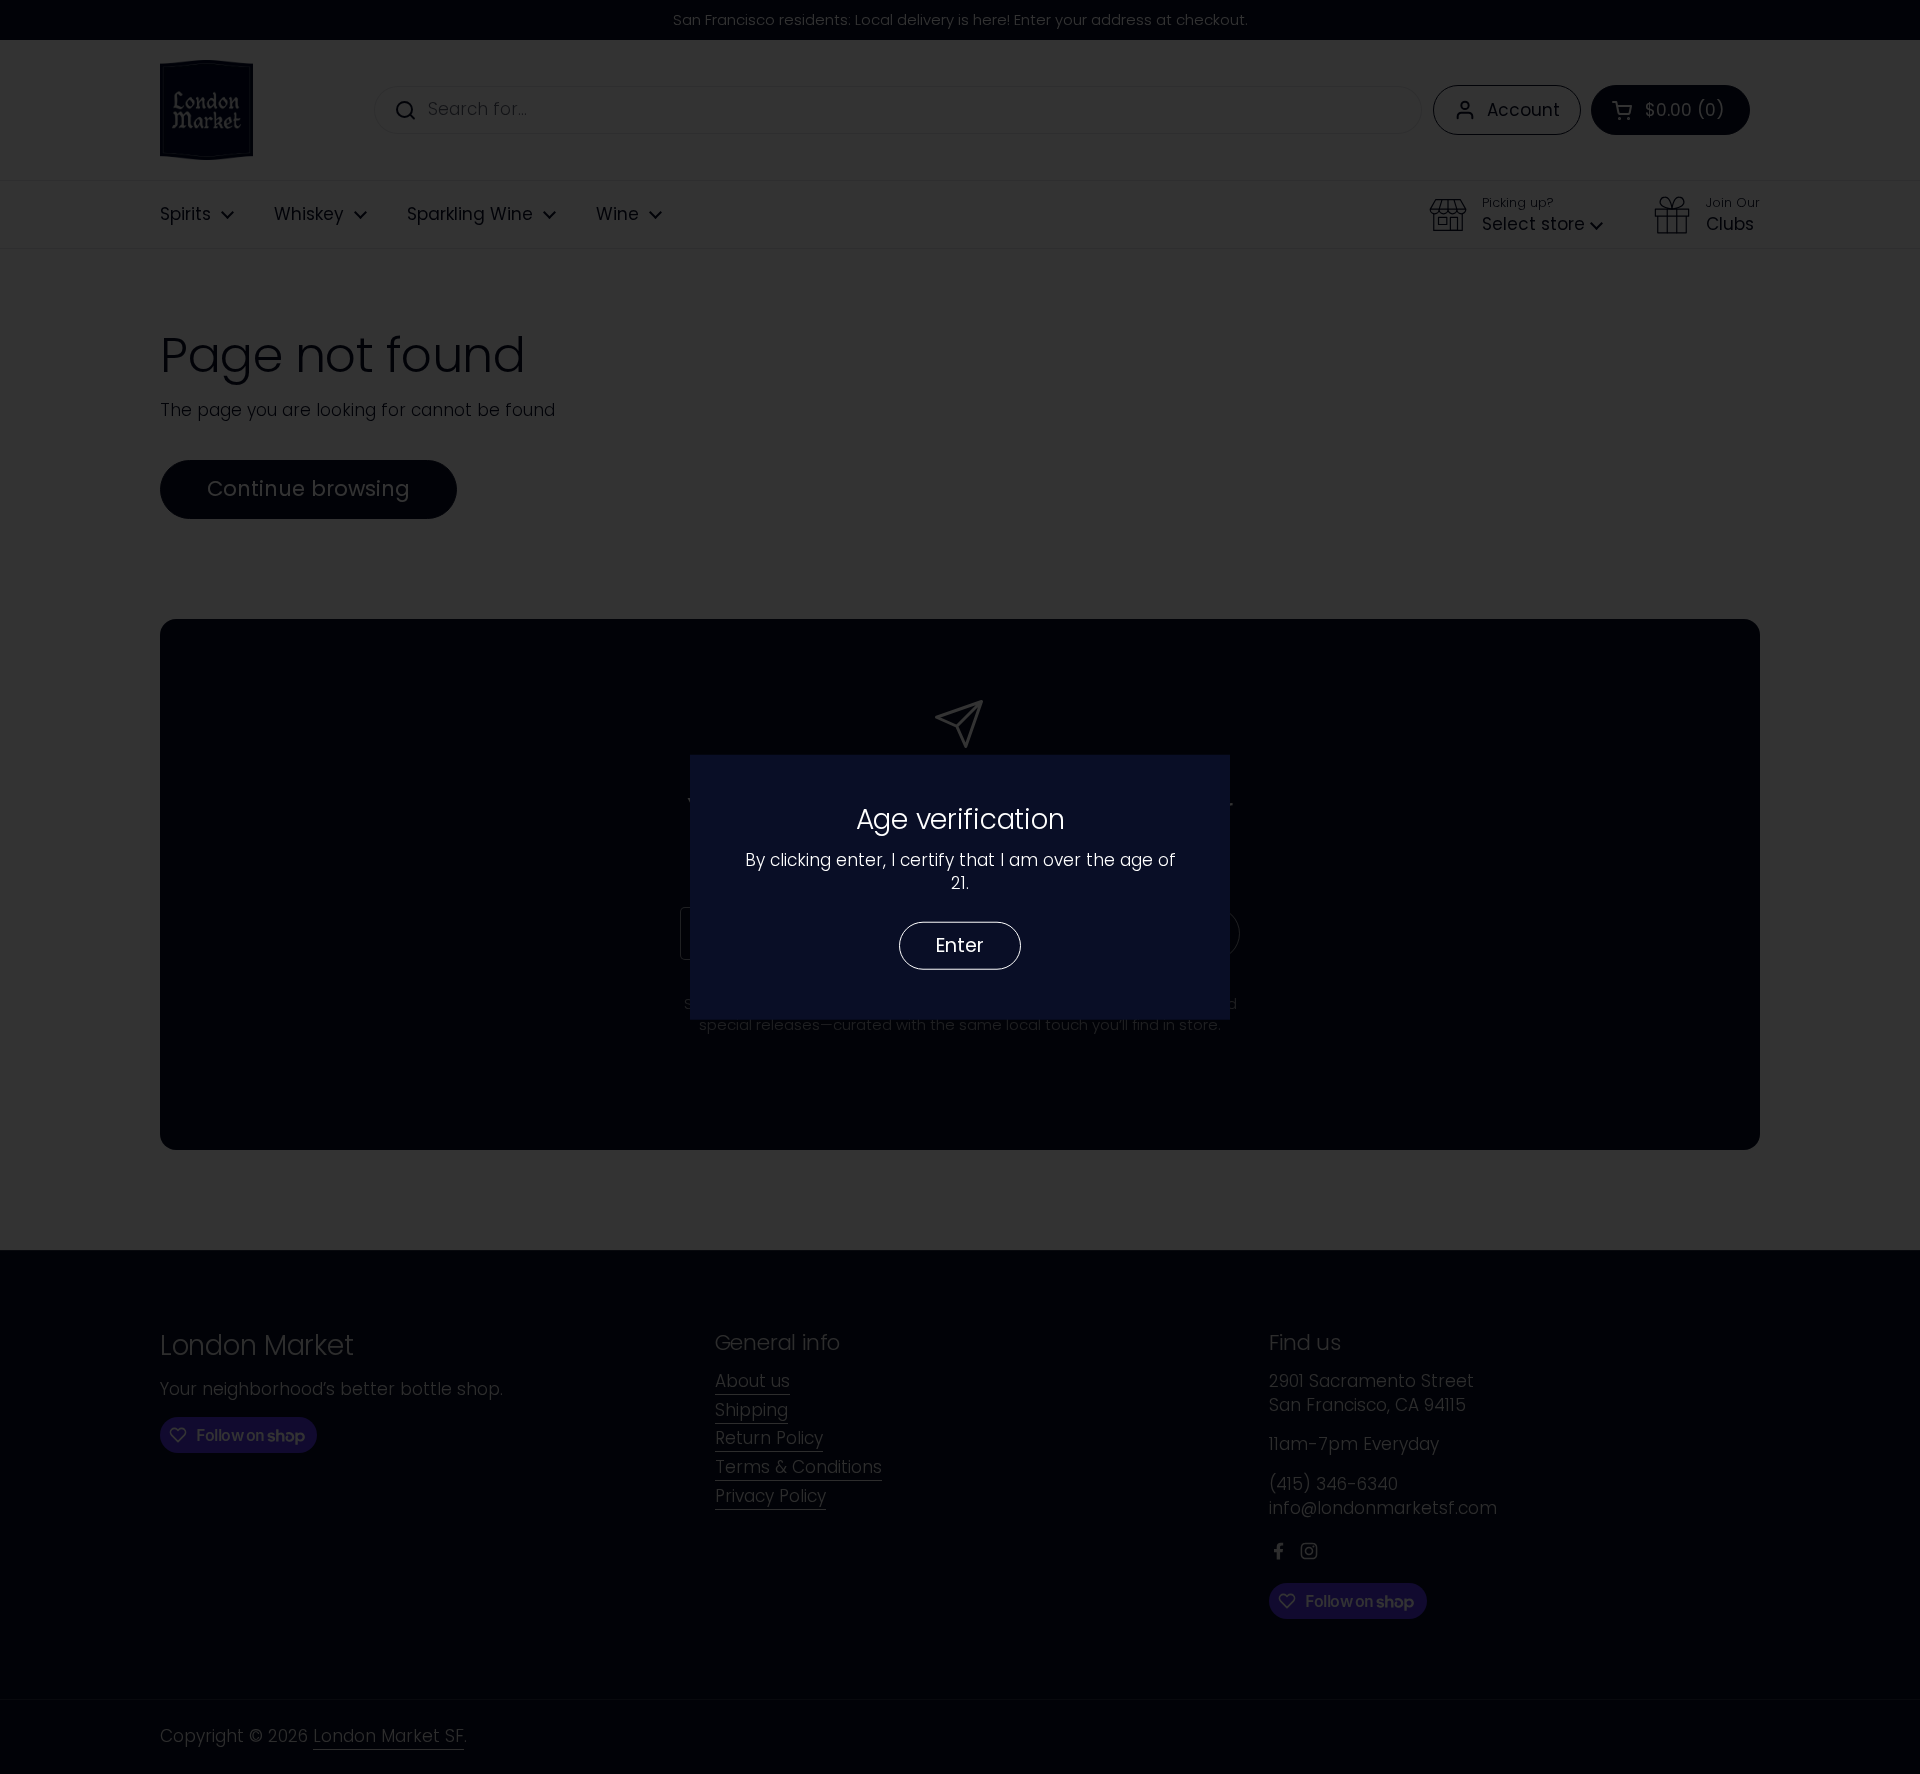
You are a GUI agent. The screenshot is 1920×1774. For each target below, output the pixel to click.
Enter (960, 944)
